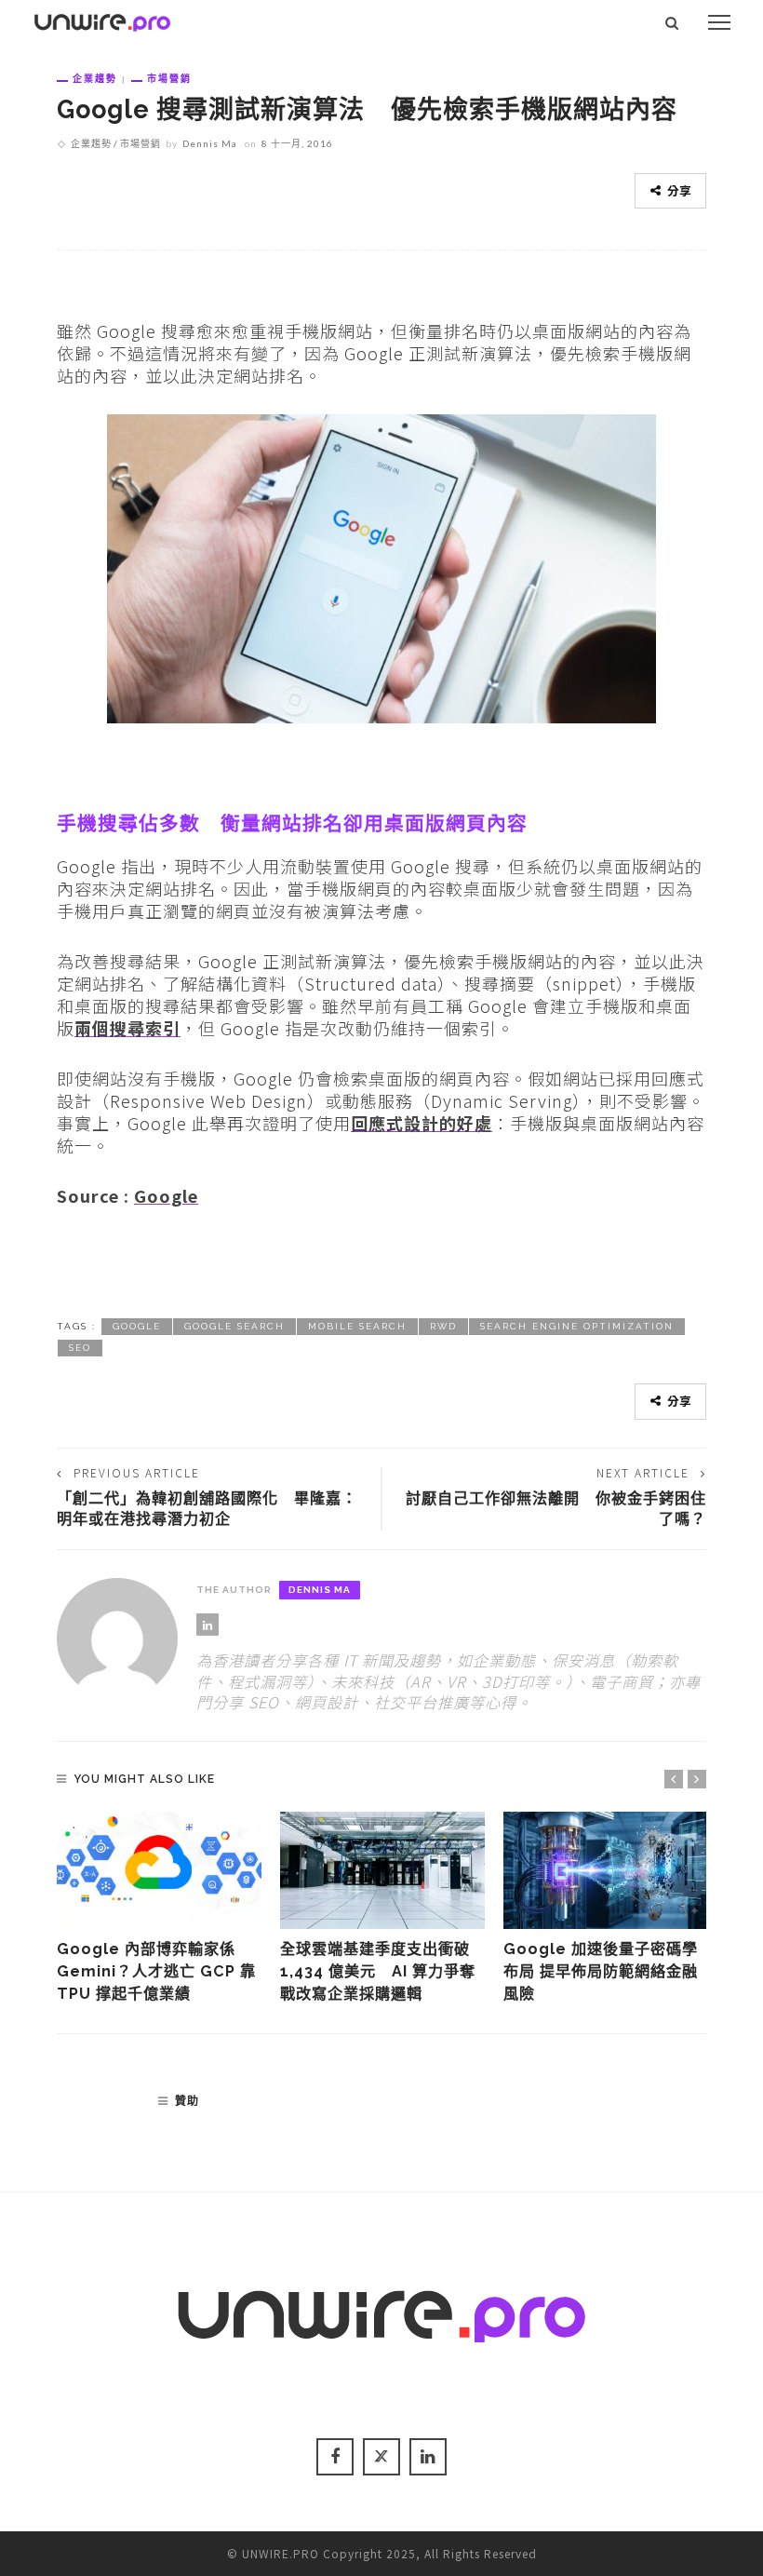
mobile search (357, 1326)
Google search (234, 1326)
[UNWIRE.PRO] (102, 20)
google (137, 1326)
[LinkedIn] (207, 1625)
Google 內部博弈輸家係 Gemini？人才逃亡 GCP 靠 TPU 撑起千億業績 (156, 1972)
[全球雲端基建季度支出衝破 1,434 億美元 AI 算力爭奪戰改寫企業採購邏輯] (382, 1870)
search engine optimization (577, 1326)
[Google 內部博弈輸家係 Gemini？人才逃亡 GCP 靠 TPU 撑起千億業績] (159, 1870)
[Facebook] (335, 2457)
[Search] (672, 22)
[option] (159, 1909)
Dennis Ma (210, 143)
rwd (443, 1326)
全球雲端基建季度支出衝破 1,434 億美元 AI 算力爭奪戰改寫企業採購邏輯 (378, 1972)
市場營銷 (169, 78)
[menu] (719, 22)
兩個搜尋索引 (127, 1028)
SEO (80, 1348)
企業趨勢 (95, 78)
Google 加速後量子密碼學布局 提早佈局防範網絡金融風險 (601, 1972)
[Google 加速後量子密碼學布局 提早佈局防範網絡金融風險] (606, 1870)
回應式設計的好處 (422, 1123)
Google (166, 1195)
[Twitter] (381, 2457)
